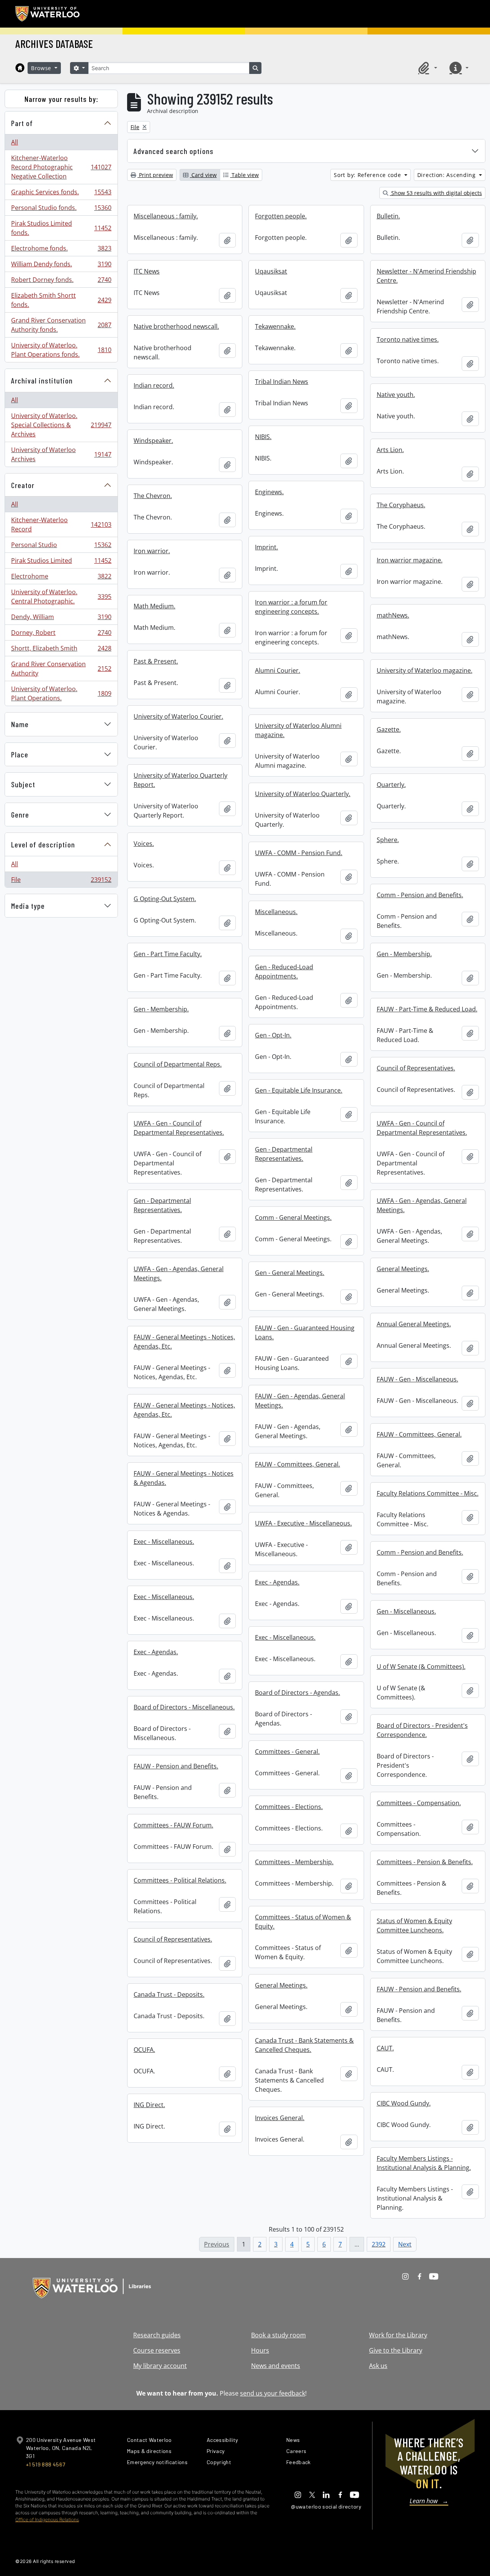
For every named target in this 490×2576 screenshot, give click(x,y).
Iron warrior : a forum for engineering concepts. (291, 607)
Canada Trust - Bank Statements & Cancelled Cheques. (304, 2045)
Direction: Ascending (448, 175)
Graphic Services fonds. (61, 194)
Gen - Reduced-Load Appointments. (284, 972)
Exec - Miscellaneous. (164, 1542)
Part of (22, 123)
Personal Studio (61, 547)
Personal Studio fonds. (61, 210)
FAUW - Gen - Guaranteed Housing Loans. (305, 1332)
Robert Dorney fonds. (61, 282)
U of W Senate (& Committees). (421, 1667)
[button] (426, 68)
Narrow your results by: (61, 99)
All (15, 142)
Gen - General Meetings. (290, 1273)
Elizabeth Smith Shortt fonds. (61, 300)
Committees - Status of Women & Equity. (303, 1922)
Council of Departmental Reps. (178, 1064)
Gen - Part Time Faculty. (168, 954)
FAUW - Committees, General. (419, 1434)
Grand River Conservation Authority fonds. (61, 325)
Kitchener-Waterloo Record (61, 524)
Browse (42, 68)
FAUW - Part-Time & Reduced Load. (427, 1009)
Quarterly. (391, 785)
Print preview (155, 175)
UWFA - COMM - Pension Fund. (299, 853)
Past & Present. (156, 661)
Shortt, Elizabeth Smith (61, 650)
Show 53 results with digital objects (436, 193)
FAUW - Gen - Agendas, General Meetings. (300, 1401)
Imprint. (266, 547)
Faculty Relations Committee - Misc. (428, 1493)
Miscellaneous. (276, 912)
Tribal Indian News (282, 382)
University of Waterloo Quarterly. (303, 794)
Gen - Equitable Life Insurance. (299, 1090)
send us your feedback (273, 2393)
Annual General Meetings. (414, 1324)
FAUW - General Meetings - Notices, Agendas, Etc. (184, 1342)
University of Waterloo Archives (61, 454)
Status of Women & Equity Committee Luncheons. (414, 1925)
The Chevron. (153, 496)
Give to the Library (396, 2350)
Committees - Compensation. (419, 1803)
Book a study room (278, 2335)
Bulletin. (388, 216)
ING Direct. (149, 2105)
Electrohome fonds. (61, 250)
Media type (28, 906)
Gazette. (389, 729)
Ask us (378, 2366)
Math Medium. (154, 606)
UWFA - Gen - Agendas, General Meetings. (422, 1205)
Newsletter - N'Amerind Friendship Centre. (426, 276)
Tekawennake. (275, 326)
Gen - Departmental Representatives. (284, 1154)
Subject (23, 784)
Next (405, 2244)
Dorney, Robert (61, 634)
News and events (276, 2366)
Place (20, 754)
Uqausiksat (271, 271)
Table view (244, 175)
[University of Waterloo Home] (48, 14)
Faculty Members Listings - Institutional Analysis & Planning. (424, 2163)
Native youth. (396, 395)
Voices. (144, 844)
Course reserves (157, 2350)
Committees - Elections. (289, 1807)
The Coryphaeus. (401, 505)
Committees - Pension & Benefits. (425, 1862)
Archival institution (42, 380)
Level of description (43, 844)
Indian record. (154, 385)
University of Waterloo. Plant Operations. (61, 693)
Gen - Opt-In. (273, 1035)
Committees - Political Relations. (180, 1880)
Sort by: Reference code (368, 175)
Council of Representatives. (416, 1068)
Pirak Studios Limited (61, 562)
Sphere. (388, 840)
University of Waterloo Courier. (178, 716)
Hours (260, 2350)
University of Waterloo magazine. (425, 670)
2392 (379, 2244)
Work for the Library (398, 2335)
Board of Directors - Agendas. (297, 1693)
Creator (23, 485)
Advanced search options (174, 151)
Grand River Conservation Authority (61, 669)
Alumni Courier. (278, 670)
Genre (20, 814)
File (61, 881)
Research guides (157, 2335)
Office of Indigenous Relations (47, 2519)
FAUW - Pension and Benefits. (176, 1766)
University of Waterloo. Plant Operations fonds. (61, 350)
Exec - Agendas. (277, 1582)
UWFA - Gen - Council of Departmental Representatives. (179, 1128)
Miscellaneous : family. (166, 216)
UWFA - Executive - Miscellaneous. (303, 1523)
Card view (203, 175)
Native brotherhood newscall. (176, 326)
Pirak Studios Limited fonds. (61, 228)
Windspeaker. (153, 441)
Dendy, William (61, 619)
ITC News (147, 271)
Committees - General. (287, 1752)
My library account (160, 2366)
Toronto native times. (408, 339)
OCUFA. (144, 2050)
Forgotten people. (281, 216)
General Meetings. (403, 1269)
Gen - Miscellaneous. (406, 1611)
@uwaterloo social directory (326, 2506)
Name (20, 724)
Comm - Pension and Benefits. (420, 895)
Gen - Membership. (404, 954)
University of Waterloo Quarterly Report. (180, 780)
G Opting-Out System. (165, 899)
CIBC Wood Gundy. (404, 2103)
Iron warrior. (152, 551)
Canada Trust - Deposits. (169, 1994)
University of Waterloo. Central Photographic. (61, 596)
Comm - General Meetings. (293, 1218)
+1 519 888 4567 (46, 2464)
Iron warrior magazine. (410, 560)
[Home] (20, 68)
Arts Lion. (390, 450)
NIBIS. (263, 437)
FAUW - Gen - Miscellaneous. (417, 1379)
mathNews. (393, 615)
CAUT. (385, 2048)
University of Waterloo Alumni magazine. (298, 730)
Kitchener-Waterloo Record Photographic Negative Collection (61, 167)
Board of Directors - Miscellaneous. (184, 1707)
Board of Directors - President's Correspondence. (422, 1730)
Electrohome (61, 578)
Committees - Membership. (294, 1862)
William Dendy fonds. (61, 266)
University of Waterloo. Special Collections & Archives (61, 425)
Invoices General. (280, 2118)
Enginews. (269, 492)
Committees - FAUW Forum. (173, 1825)
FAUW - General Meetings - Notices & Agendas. (184, 1478)
